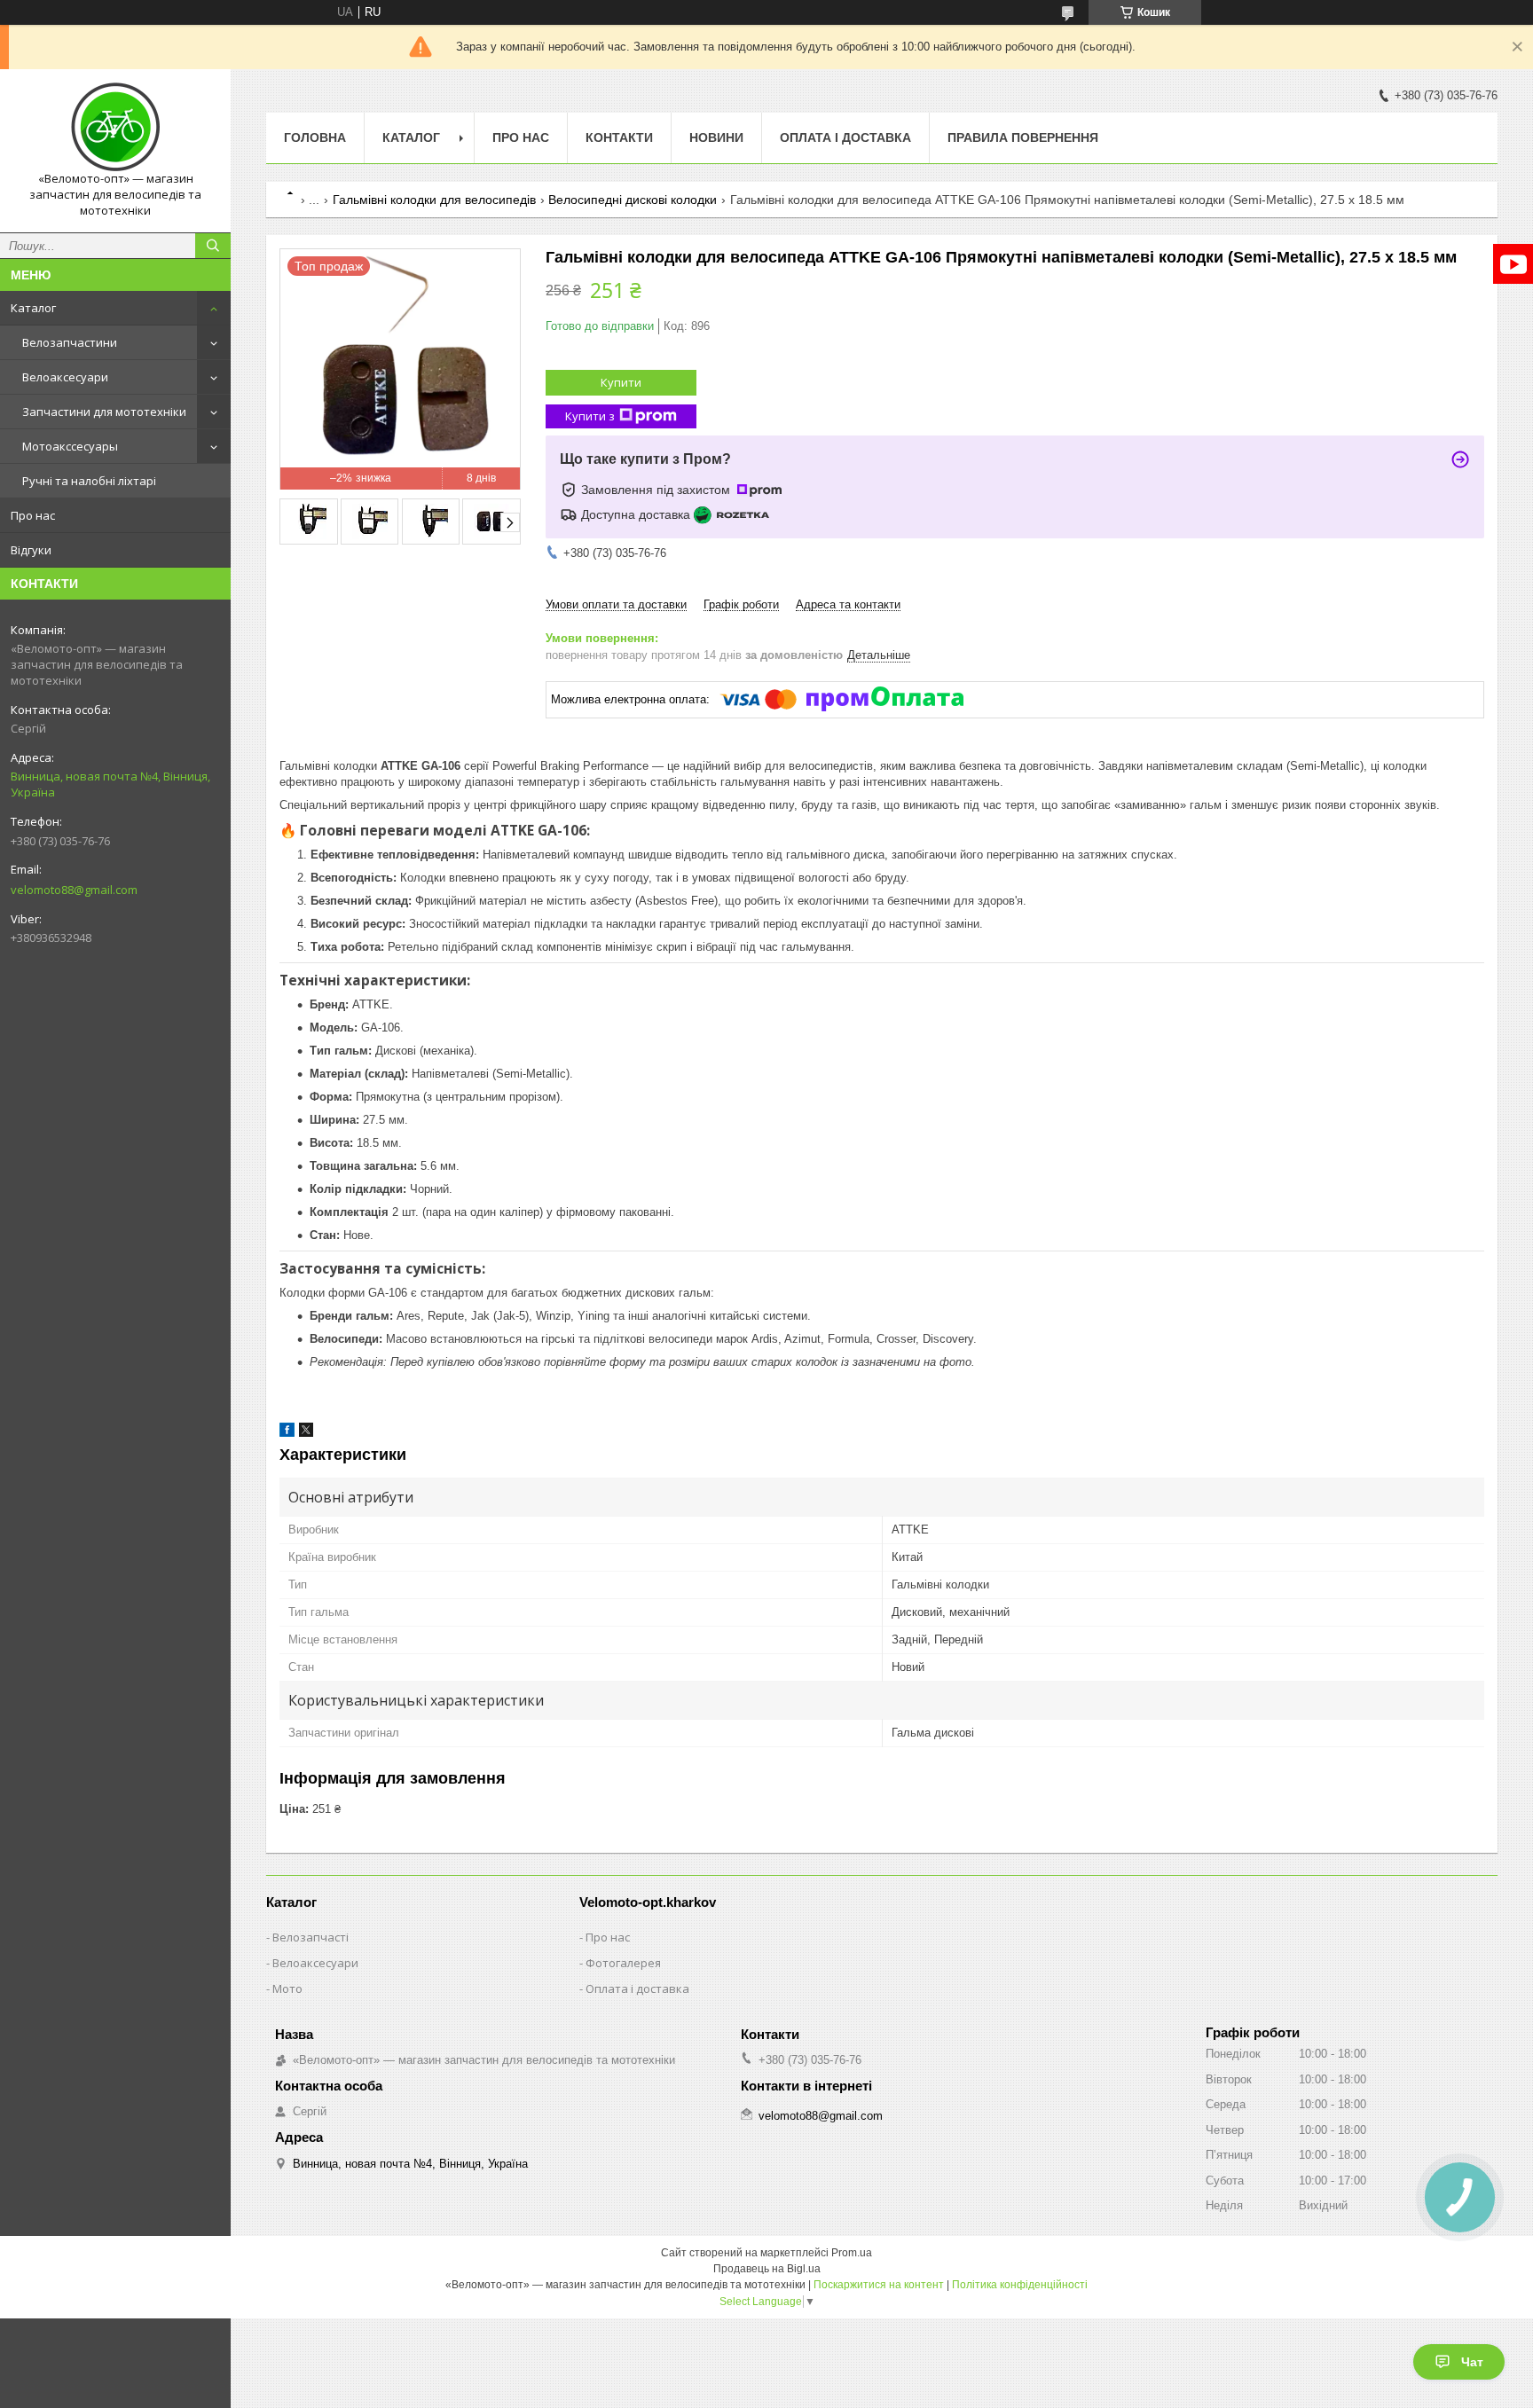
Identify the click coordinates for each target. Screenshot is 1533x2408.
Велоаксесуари (65, 377)
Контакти (619, 137)
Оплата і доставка (845, 137)
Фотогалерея (623, 1963)
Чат (1472, 2362)
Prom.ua (852, 2253)
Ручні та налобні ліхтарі (89, 481)
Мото (287, 1988)
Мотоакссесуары (70, 446)
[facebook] (287, 1433)
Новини (716, 137)
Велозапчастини (70, 342)
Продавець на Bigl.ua (767, 2269)
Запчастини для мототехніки (104, 412)
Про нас (33, 515)
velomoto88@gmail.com (74, 890)
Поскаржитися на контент (879, 2285)
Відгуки (31, 550)
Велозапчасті (311, 1937)
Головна (315, 137)
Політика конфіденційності (1020, 2285)
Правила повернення (1023, 137)
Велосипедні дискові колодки (633, 200)
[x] (306, 1433)
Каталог (33, 308)
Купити (621, 382)
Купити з (590, 416)
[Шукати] (213, 246)
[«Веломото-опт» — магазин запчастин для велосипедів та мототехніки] (115, 127)
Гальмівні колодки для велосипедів (434, 200)
